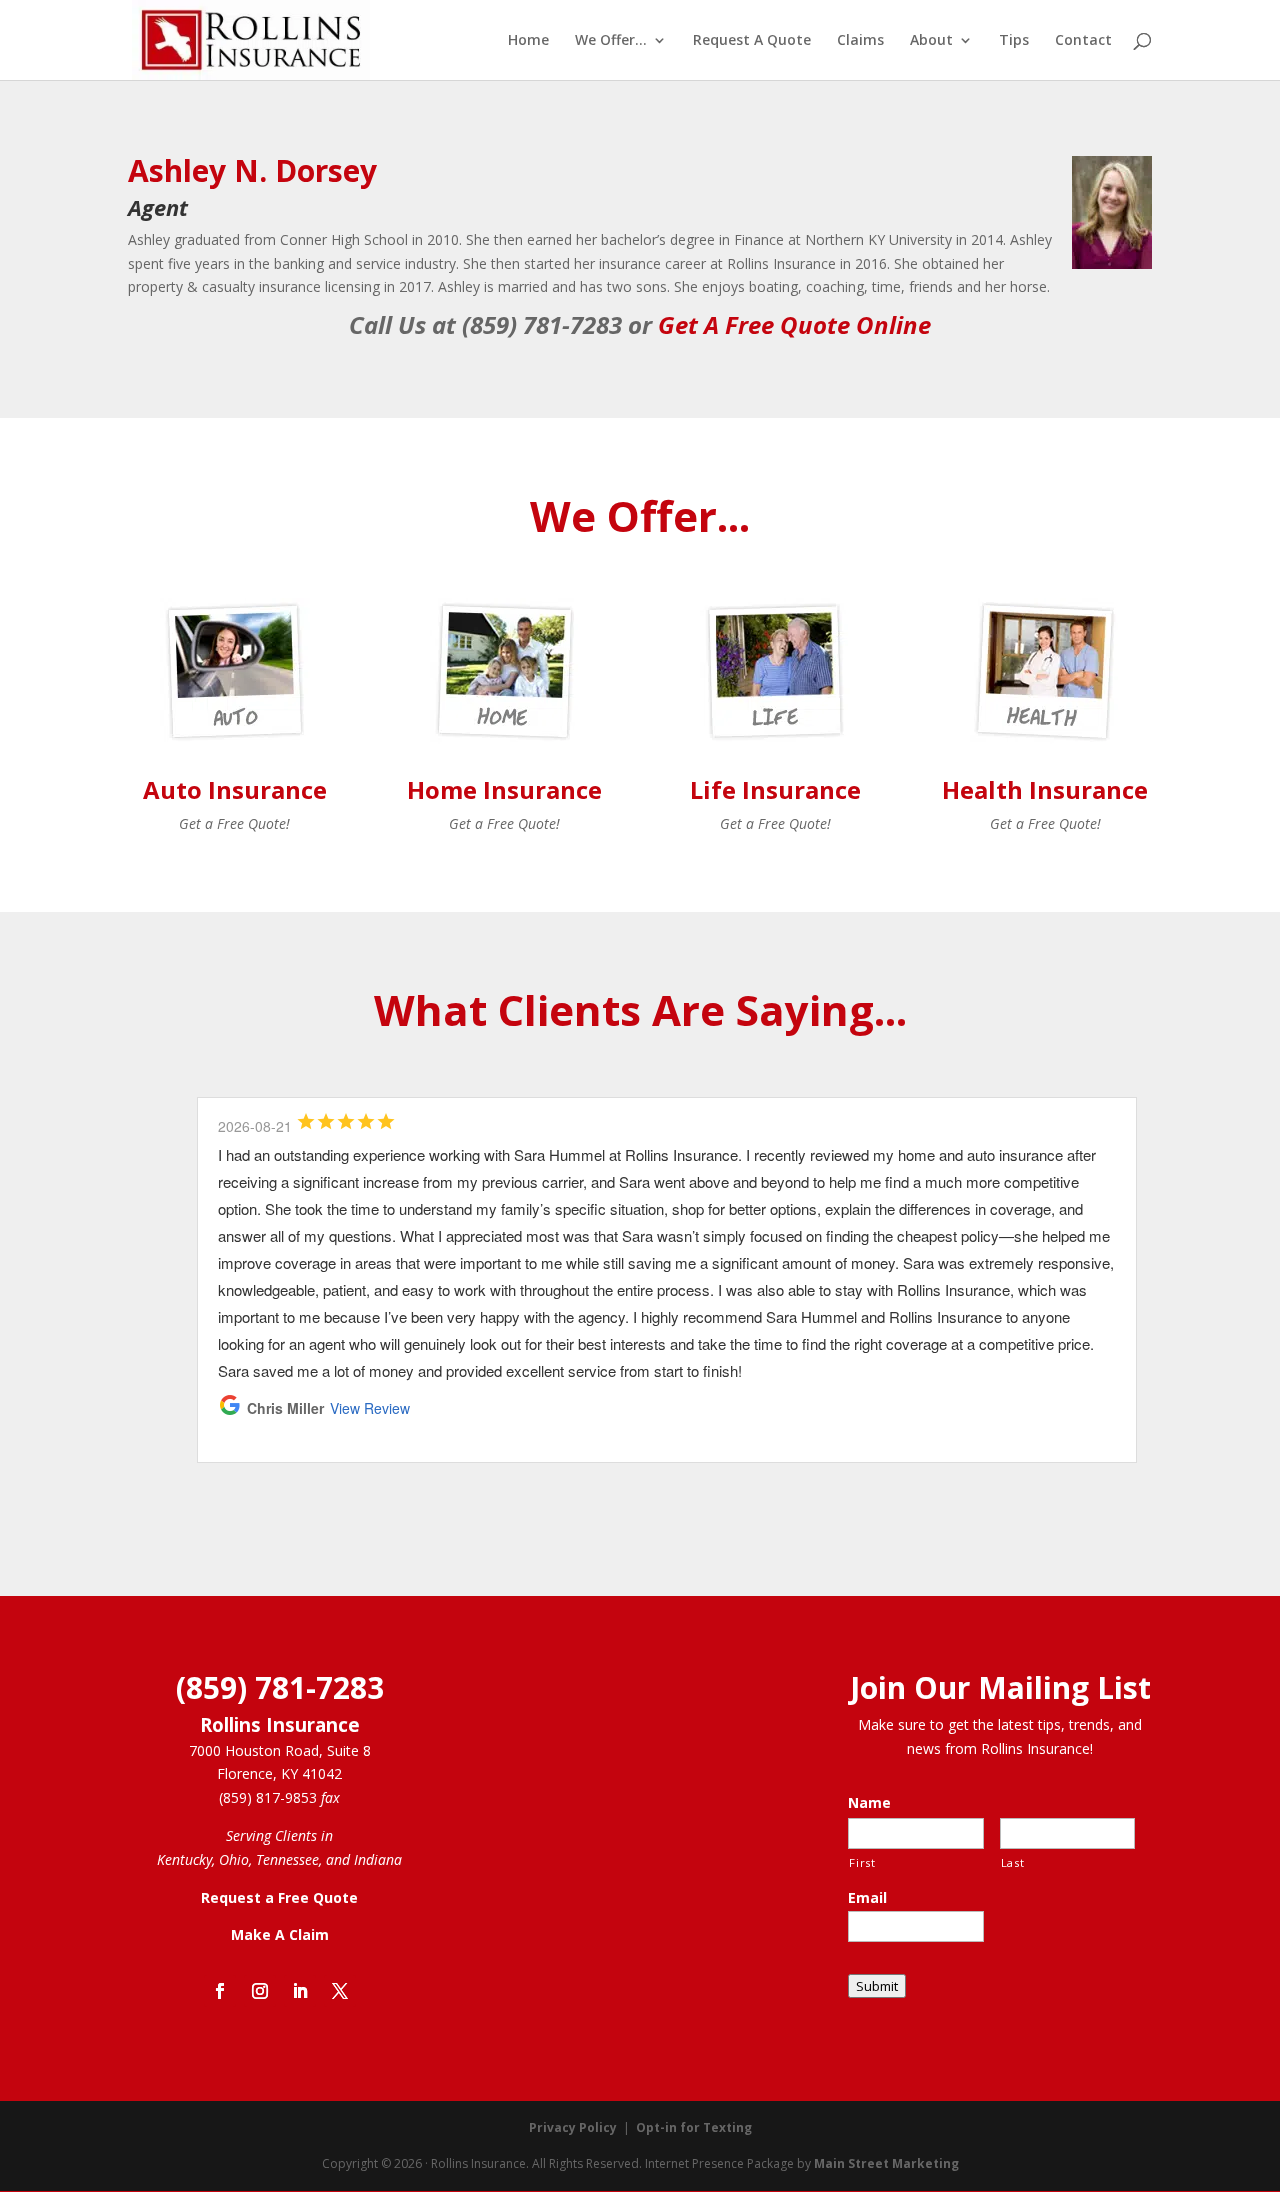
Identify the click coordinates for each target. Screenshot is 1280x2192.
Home (528, 41)
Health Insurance (1045, 789)
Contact (1083, 41)
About (931, 41)
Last (1013, 1862)
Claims (860, 41)
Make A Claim (280, 1934)
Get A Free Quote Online (794, 324)
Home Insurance (504, 789)
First (862, 1862)
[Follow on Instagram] (260, 1991)
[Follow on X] (340, 1991)
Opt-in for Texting (694, 2127)
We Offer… (611, 41)
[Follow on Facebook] (220, 1991)
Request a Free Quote (279, 1897)
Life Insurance (775, 789)
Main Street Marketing (886, 2163)
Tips (1014, 41)
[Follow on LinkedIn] (300, 1991)
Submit (877, 1986)
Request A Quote (752, 41)
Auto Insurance (235, 789)
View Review (370, 1408)
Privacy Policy (573, 2127)
